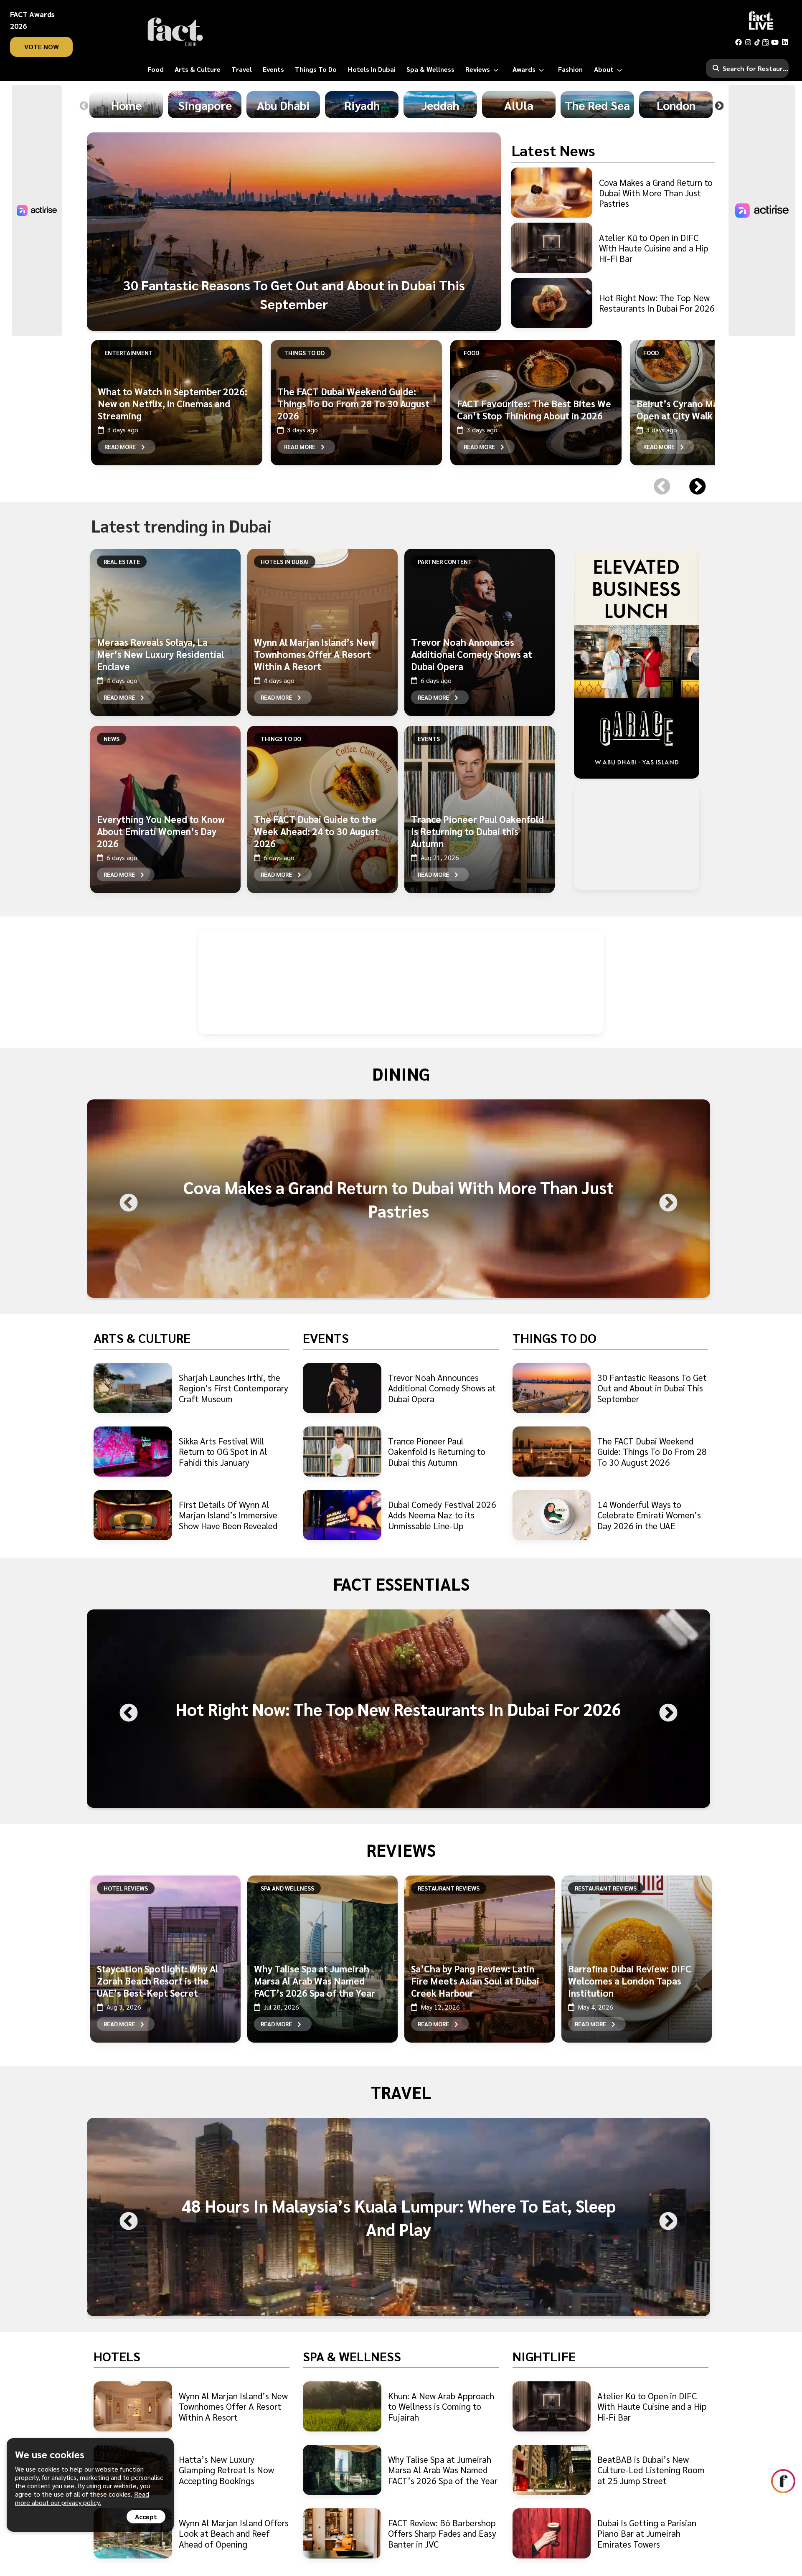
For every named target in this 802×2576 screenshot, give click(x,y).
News (112, 739)
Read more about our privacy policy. (82, 2498)
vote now (42, 47)
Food (471, 353)
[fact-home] (175, 32)
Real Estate (122, 561)
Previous (84, 106)
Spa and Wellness (287, 1888)
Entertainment (129, 353)
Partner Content (445, 561)
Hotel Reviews (126, 1888)
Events (429, 739)
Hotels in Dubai (285, 561)
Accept (146, 2516)
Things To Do (304, 353)
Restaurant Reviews (449, 1888)
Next (719, 106)
